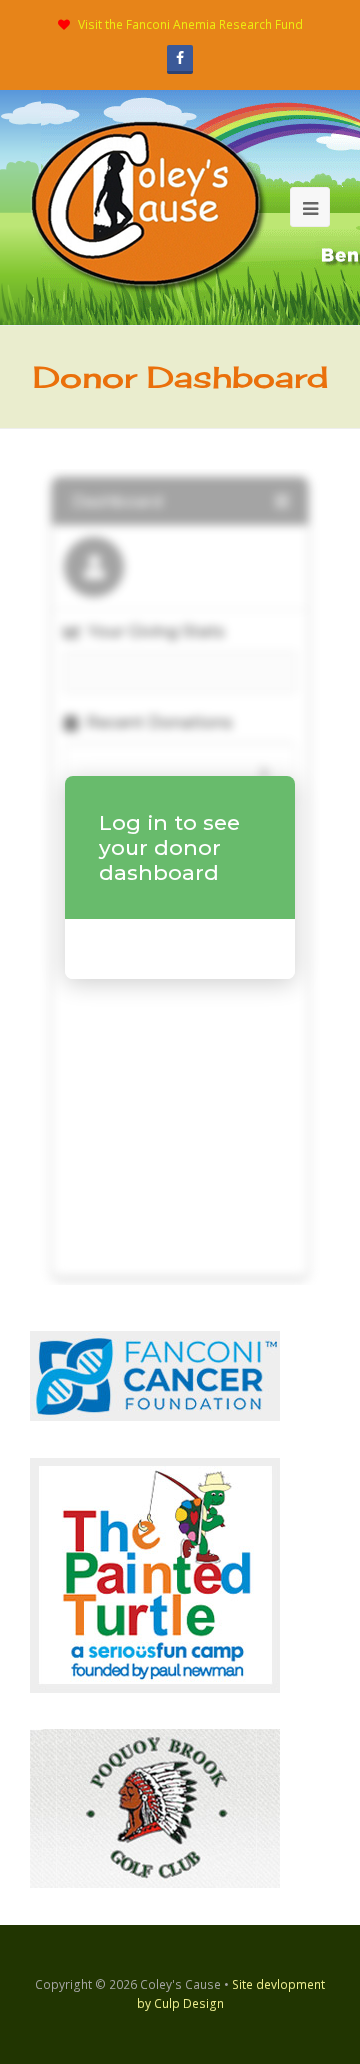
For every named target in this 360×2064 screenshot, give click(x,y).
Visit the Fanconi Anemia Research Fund (190, 24)
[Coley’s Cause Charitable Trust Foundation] (149, 206)
